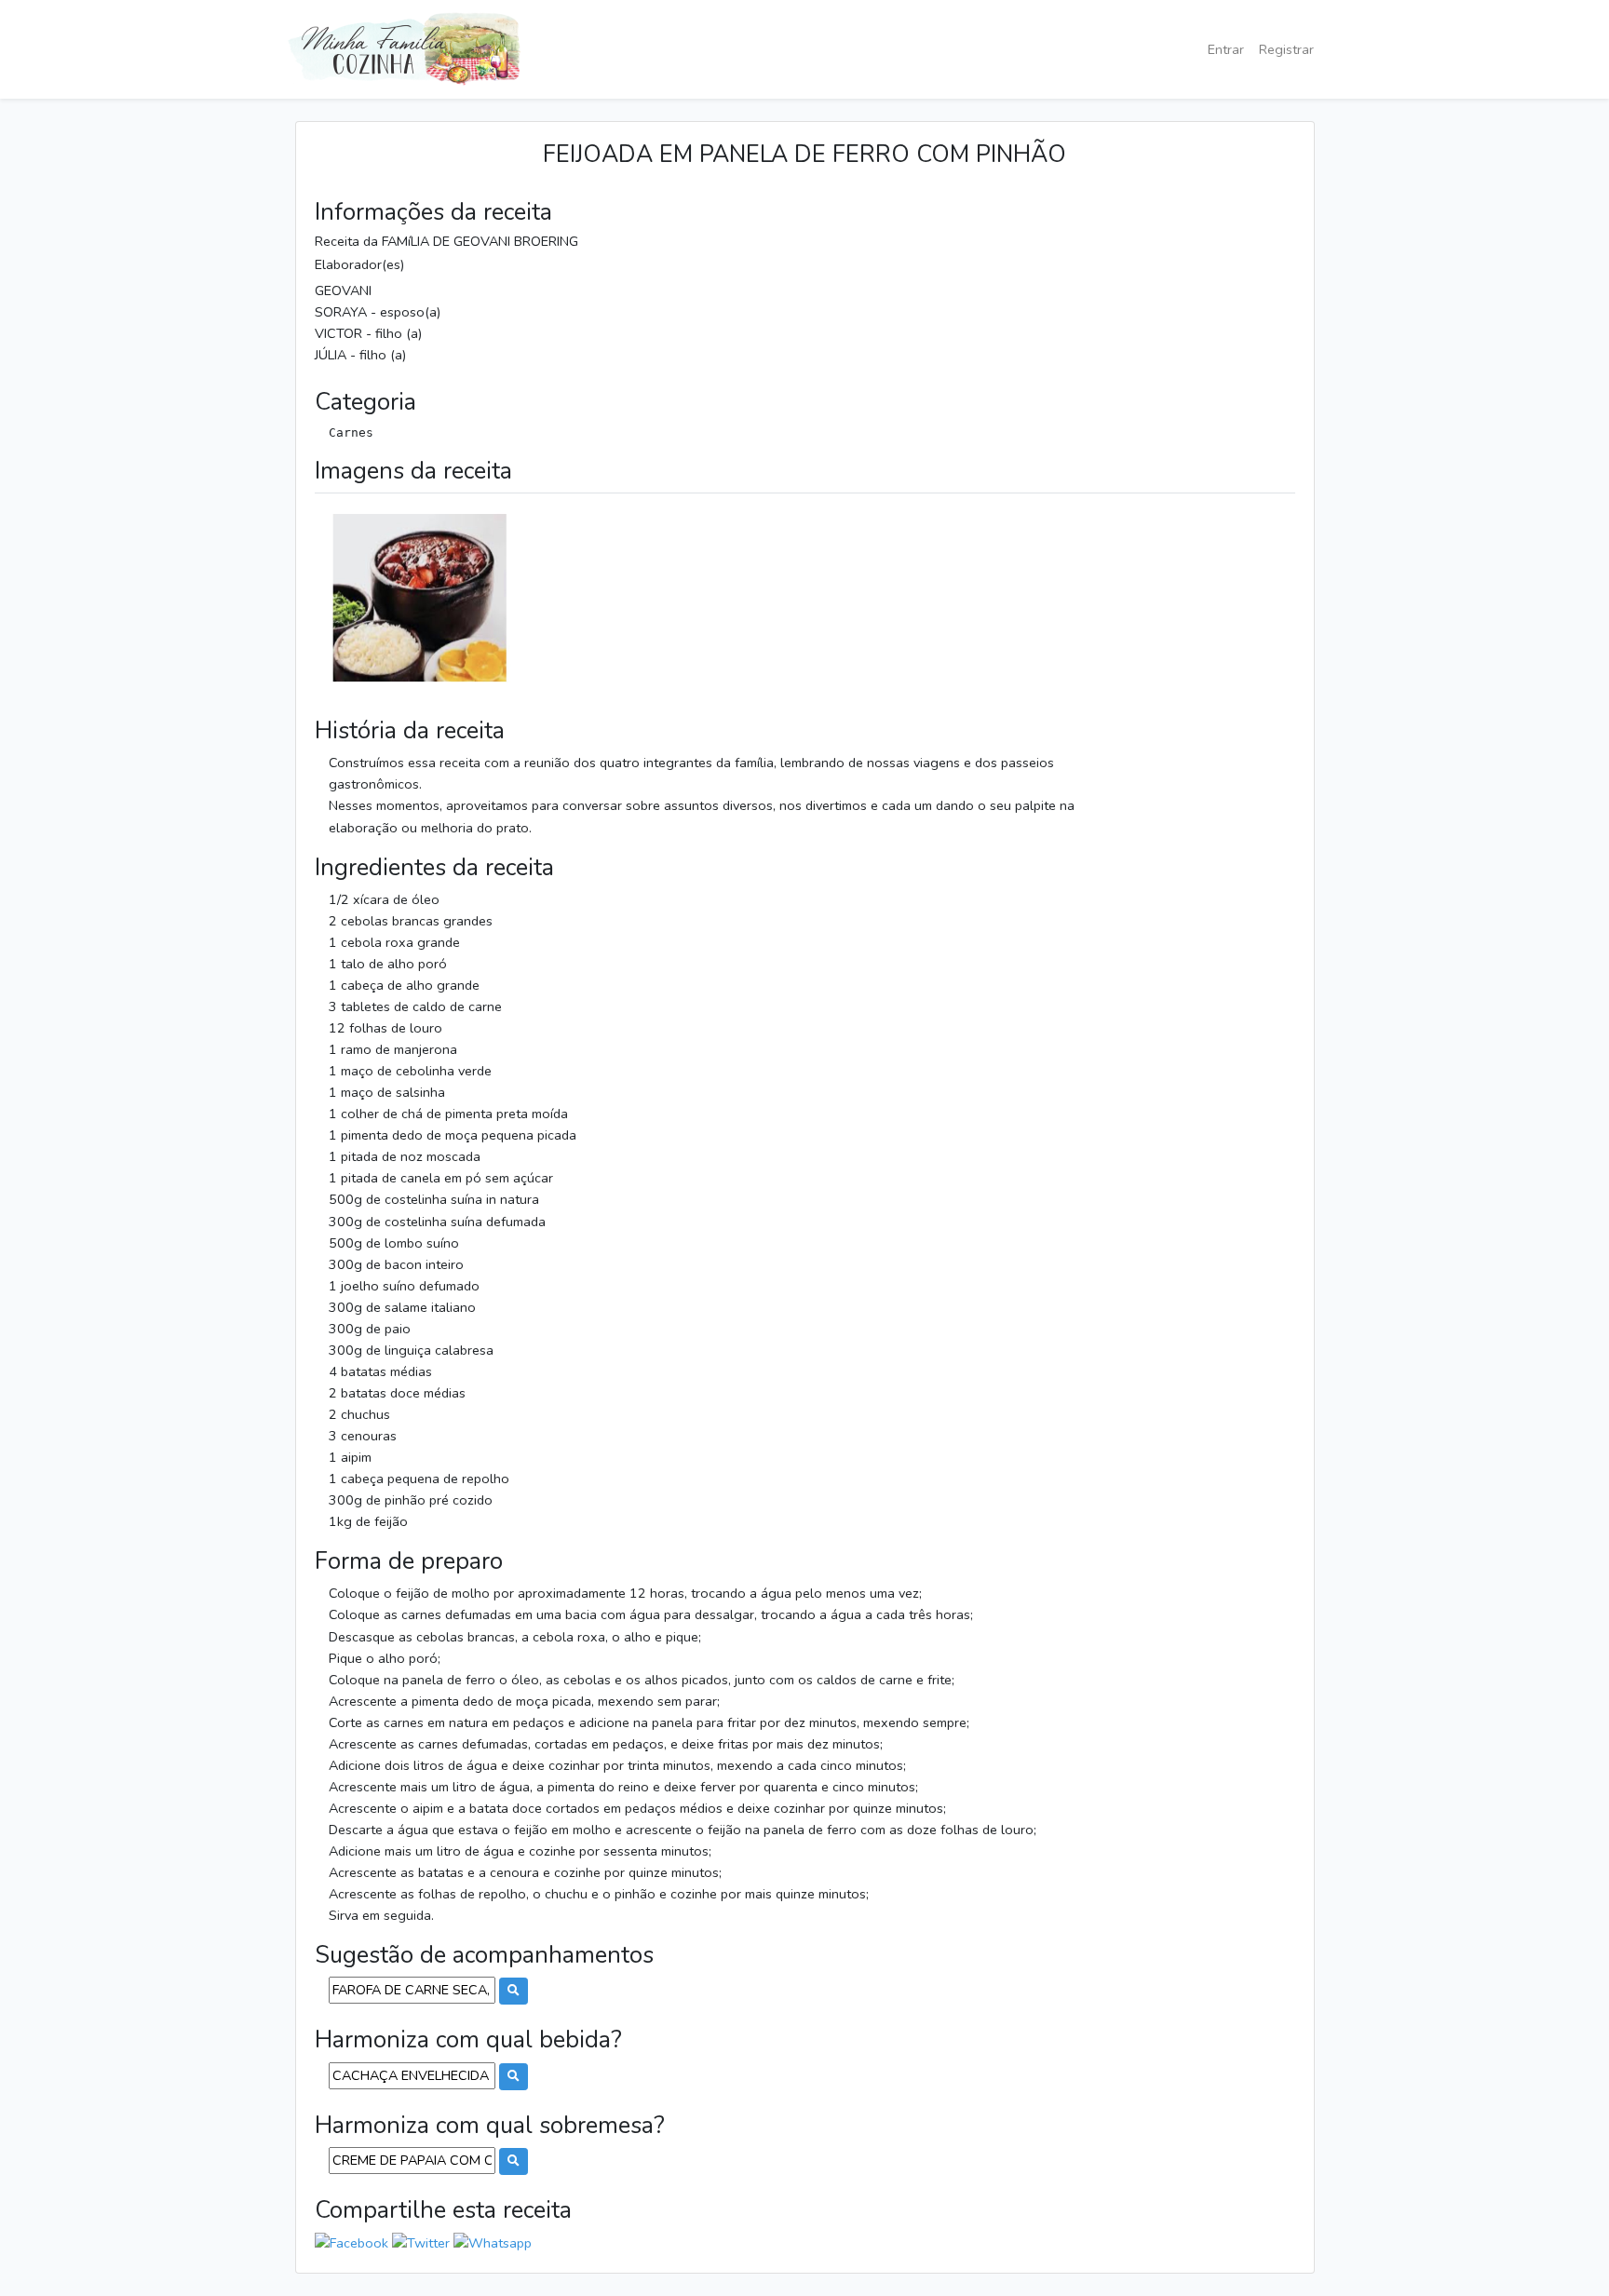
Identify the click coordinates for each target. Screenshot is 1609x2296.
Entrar (1226, 49)
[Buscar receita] (514, 1991)
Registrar (1286, 49)
